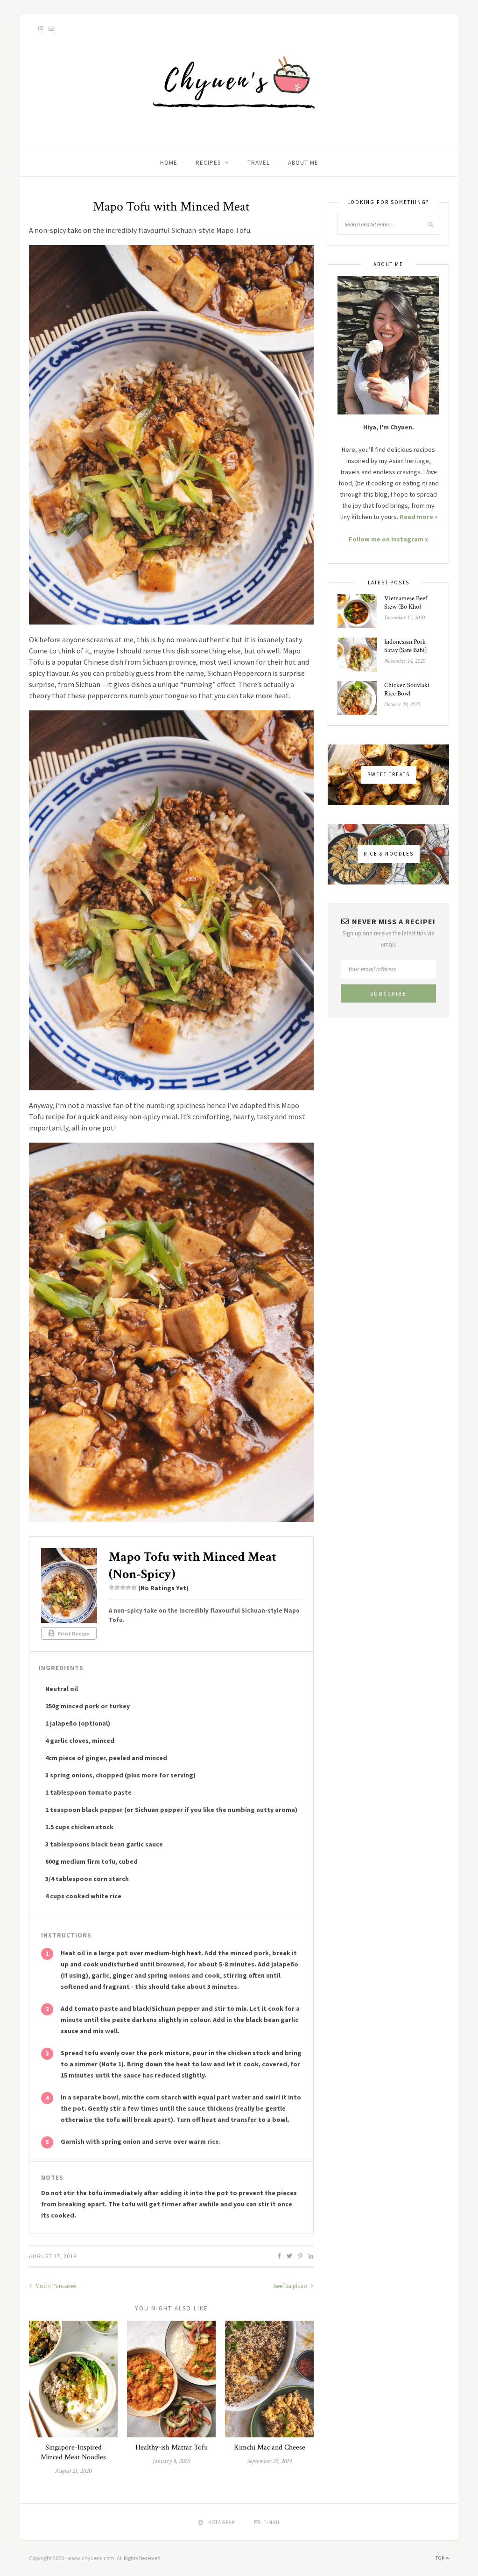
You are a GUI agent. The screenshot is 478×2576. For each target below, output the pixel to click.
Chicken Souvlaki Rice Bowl (407, 689)
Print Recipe (73, 1633)
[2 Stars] (117, 1587)
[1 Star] (112, 1587)
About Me (303, 163)
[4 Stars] (128, 1587)
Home (169, 163)
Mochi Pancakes (55, 2286)
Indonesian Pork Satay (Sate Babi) (405, 646)
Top (441, 2558)
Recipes (208, 163)
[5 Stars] (134, 1587)
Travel (259, 163)
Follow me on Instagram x (388, 539)
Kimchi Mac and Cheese (270, 2447)
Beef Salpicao (291, 2286)
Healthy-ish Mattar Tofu (172, 2447)
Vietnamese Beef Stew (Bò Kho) (406, 603)
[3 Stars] (123, 1587)
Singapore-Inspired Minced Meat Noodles (73, 2452)
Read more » (418, 517)
